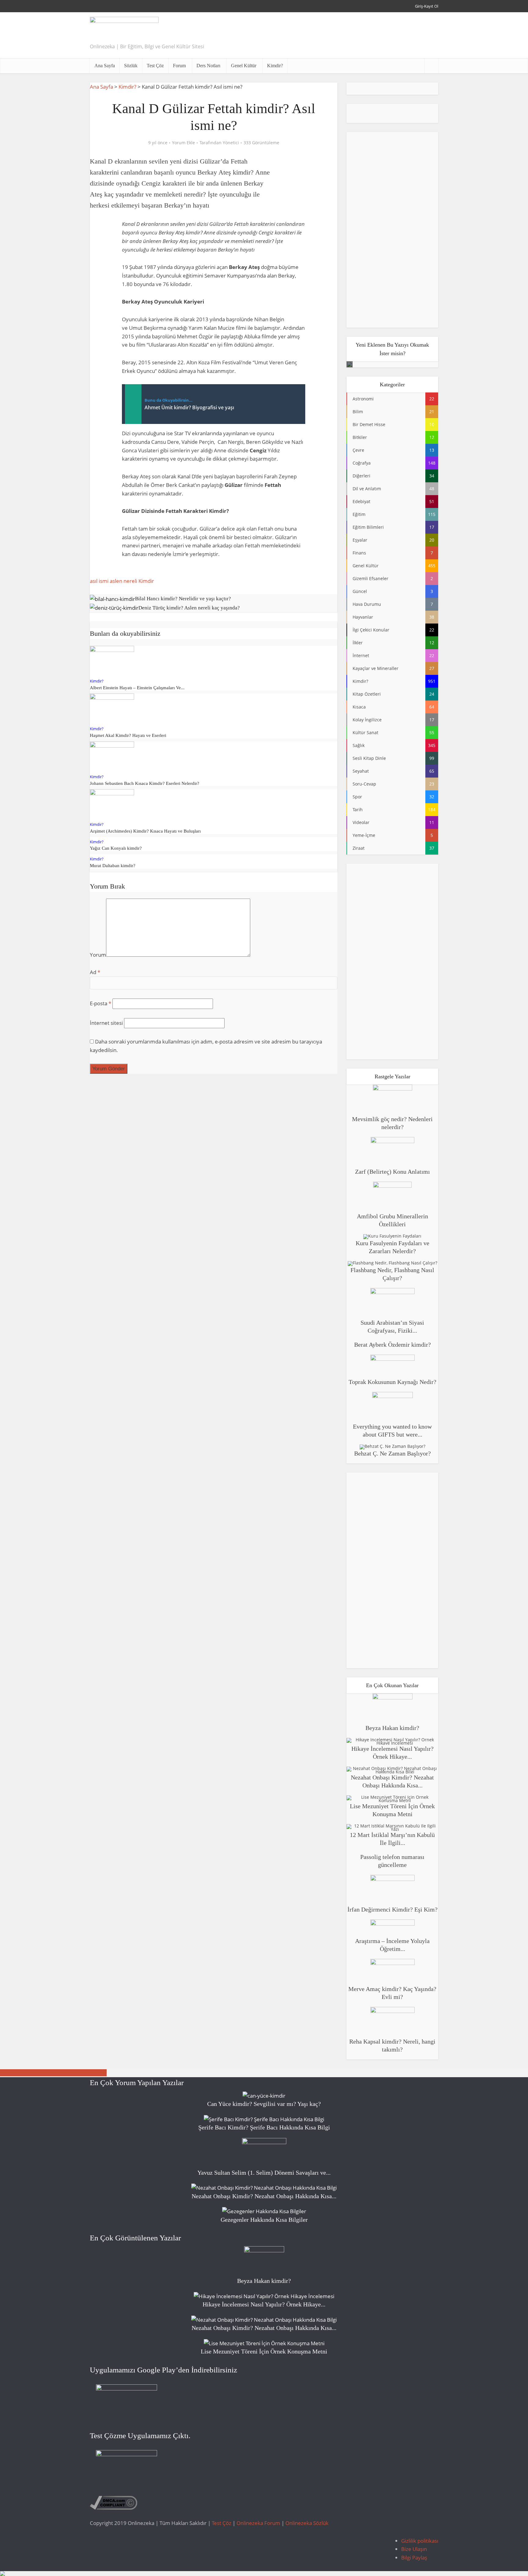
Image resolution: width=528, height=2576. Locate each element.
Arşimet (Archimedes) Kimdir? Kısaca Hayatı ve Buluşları (145, 831)
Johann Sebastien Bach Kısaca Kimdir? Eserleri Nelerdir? (145, 783)
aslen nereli (123, 581)
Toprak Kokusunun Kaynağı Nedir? (392, 1382)
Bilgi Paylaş (414, 2558)
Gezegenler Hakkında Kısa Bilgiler (264, 2220)
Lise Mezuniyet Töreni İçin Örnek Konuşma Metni (264, 2351)
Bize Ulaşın (414, 2549)
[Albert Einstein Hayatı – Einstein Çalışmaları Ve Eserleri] (112, 660)
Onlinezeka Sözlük (307, 2523)
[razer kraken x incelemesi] (264, 2574)
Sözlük (131, 66)
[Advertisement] (327, 35)
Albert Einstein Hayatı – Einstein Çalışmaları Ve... (137, 688)
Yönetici (231, 143)
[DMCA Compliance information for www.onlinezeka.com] (114, 2502)
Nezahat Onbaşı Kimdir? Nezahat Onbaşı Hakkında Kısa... (264, 2196)
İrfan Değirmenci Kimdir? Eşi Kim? (392, 1909)
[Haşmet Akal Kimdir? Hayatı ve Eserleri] (112, 708)
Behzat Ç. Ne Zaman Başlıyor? (392, 1453)
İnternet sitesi (106, 1023)
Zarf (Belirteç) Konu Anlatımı (392, 1172)
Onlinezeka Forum (258, 2523)
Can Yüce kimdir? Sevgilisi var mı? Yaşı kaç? (264, 2104)
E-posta (101, 1003)
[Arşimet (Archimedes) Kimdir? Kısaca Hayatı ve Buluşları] (112, 804)
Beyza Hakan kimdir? (392, 1728)
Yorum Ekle (183, 143)
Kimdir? (275, 66)
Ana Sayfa (105, 66)
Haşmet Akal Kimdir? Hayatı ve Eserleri (128, 735)
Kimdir (146, 581)
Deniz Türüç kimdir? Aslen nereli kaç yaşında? (53, 2073)
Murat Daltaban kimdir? (113, 866)
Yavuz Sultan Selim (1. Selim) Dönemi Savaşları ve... (264, 2173)
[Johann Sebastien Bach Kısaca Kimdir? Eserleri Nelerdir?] (112, 756)
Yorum (98, 955)
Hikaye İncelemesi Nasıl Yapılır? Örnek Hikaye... (264, 2304)
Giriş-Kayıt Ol (427, 6)
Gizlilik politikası (420, 2541)
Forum (179, 66)
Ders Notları (208, 66)
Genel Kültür (244, 66)
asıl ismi (99, 581)
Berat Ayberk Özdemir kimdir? (392, 1345)
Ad (95, 972)
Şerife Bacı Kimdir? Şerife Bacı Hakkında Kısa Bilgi (264, 2127)
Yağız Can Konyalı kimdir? (116, 848)
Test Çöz (155, 66)
